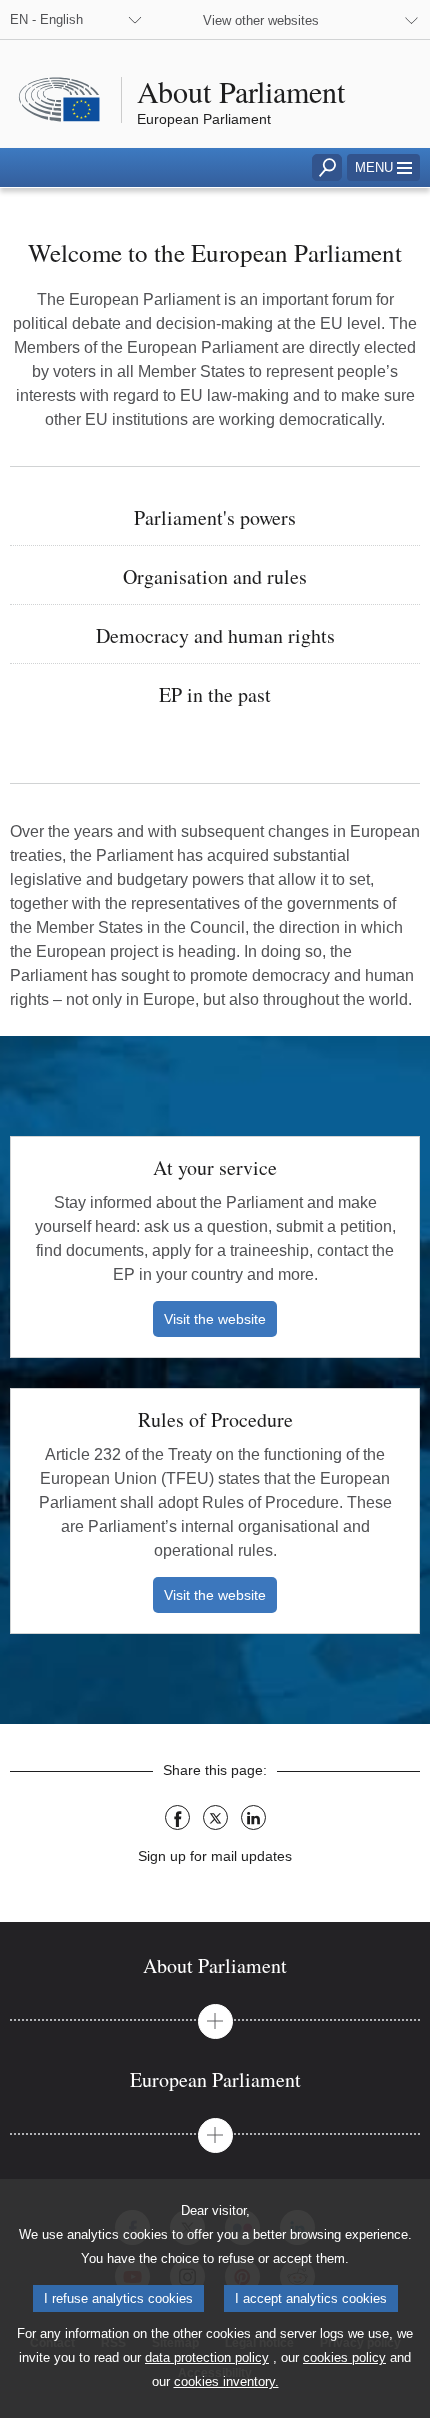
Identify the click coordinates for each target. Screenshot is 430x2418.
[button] (383, 167)
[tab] (215, 1965)
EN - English (46, 19)
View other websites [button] (261, 20)
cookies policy (344, 2357)
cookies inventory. (226, 2381)
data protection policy (207, 2357)
